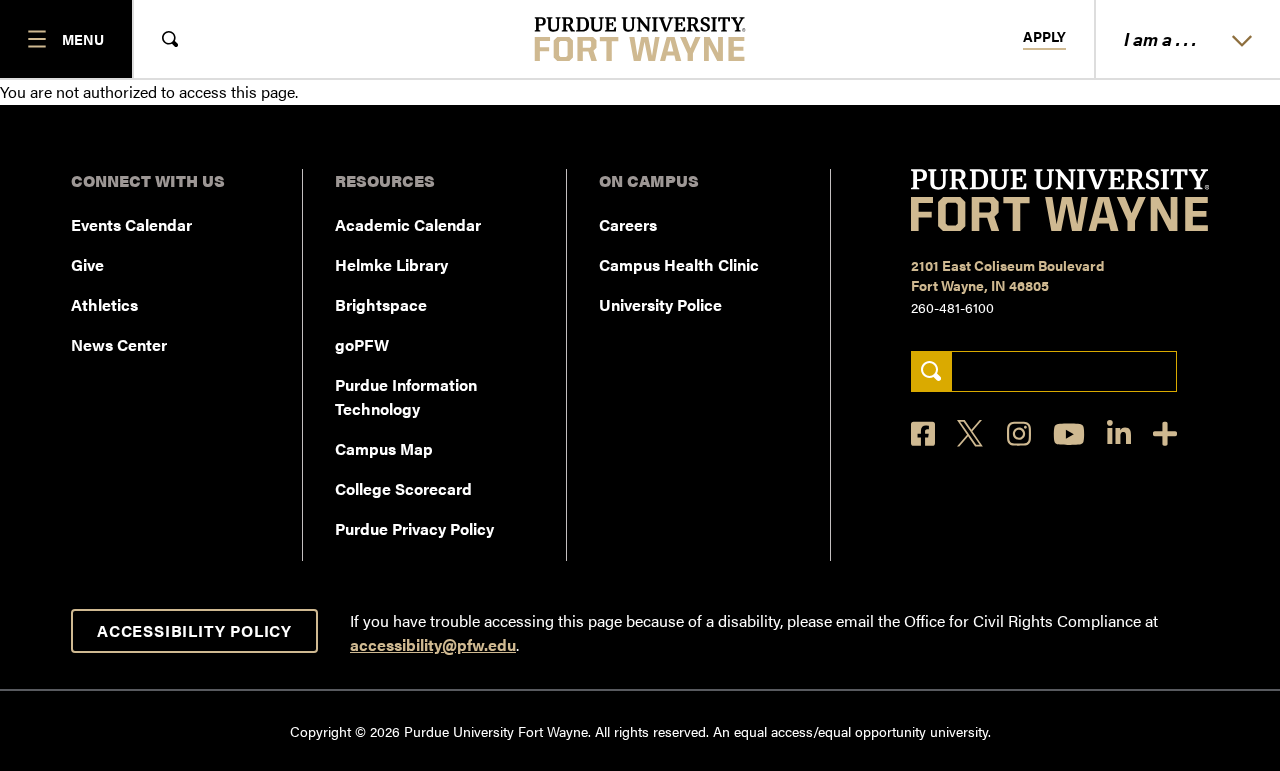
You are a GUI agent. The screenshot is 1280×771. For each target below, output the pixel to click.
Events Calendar (131, 224)
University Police (660, 304)
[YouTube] (1069, 434)
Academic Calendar (408, 224)
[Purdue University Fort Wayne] (640, 39)
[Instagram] (1019, 433)
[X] (971, 434)
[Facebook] (923, 433)
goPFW (362, 344)
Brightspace (381, 304)
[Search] (931, 371)
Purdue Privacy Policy (414, 528)
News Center (119, 344)
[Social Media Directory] (1165, 433)
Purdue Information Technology (406, 396)
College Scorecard (403, 488)
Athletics (104, 304)
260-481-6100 (952, 307)
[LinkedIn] (1119, 433)
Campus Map (384, 448)
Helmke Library (391, 264)
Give (87, 264)
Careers (628, 224)
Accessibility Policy (194, 630)
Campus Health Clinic (679, 264)
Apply (1044, 37)
